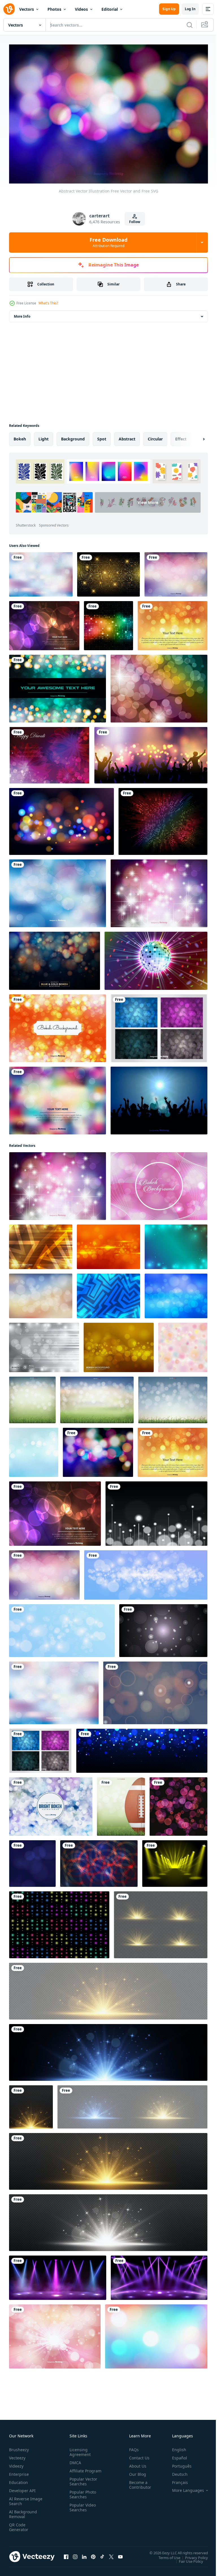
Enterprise (19, 2471)
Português (178, 2463)
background (73, 436)
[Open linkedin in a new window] (84, 2554)
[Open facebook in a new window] (66, 2554)
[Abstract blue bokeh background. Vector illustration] (146, 1572)
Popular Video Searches (82, 2509)
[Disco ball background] (156, 958)
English (175, 2447)
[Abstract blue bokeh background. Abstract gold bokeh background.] (32, 1860)
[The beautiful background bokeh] (178, 1803)
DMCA (74, 2460)
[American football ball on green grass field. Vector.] (121, 1803)
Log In (190, 9)
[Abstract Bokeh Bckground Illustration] (57, 686)
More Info (22, 313)
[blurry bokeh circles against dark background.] (163, 1628)
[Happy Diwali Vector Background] (49, 752)
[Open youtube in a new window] (120, 2554)
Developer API (22, 2488)
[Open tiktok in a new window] (102, 2554)
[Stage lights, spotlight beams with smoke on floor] (58, 2275)
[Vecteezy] (9, 9)
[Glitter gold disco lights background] (108, 571)
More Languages (184, 2488)
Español (175, 2455)
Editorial (110, 9)
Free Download (108, 242)
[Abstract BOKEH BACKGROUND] (41, 1244)
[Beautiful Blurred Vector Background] (41, 571)
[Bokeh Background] (159, 1183)
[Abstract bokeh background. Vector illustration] (156, 1510)
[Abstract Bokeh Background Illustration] (172, 623)
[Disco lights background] (108, 623)
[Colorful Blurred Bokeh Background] (57, 1097)
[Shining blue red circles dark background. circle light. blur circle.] (99, 1860)
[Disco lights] (163, 818)
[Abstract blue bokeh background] (62, 1628)
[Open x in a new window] (111, 2554)
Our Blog (135, 2471)
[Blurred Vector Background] (176, 571)
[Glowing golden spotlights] (175, 1860)
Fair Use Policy (187, 2558)
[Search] (190, 25)
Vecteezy (17, 2455)
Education (19, 2480)
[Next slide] (195, 436)
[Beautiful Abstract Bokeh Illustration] (57, 1025)
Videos (81, 9)
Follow (135, 222)
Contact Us (137, 2455)
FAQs (132, 2447)
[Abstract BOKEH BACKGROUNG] (119, 1344)
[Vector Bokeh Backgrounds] (159, 1025)
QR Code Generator (19, 2524)
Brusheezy (19, 2447)
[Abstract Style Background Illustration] (55, 2333)
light (44, 436)
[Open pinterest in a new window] (93, 2554)
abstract (127, 436)
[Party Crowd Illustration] (159, 1097)
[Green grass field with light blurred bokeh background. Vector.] (32, 1397)
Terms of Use (165, 2555)
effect (181, 436)
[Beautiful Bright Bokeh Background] (51, 1803)
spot (102, 436)
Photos (54, 9)
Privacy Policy (192, 2555)
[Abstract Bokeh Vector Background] (44, 623)
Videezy (16, 2463)
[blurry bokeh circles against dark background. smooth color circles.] (155, 1690)
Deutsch (176, 2471)
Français (176, 2480)
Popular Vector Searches (82, 2483)
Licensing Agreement (79, 2449)
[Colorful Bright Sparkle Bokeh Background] (61, 818)
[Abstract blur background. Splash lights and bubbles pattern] (183, 1344)
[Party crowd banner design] (151, 752)
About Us (135, 2463)
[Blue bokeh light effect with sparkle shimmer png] (142, 1748)
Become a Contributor (138, 2482)
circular (155, 436)
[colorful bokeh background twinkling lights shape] (59, 1922)
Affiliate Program (77, 2470)
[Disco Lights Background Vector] (159, 686)
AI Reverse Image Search (22, 2498)
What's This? (48, 303)
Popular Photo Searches (82, 2496)
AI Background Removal (23, 2511)
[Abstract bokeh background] (108, 1244)
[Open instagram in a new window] (75, 2554)
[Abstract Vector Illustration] (159, 890)
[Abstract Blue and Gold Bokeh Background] (55, 958)
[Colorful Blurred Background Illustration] (57, 890)
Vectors (27, 9)
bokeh (20, 436)
